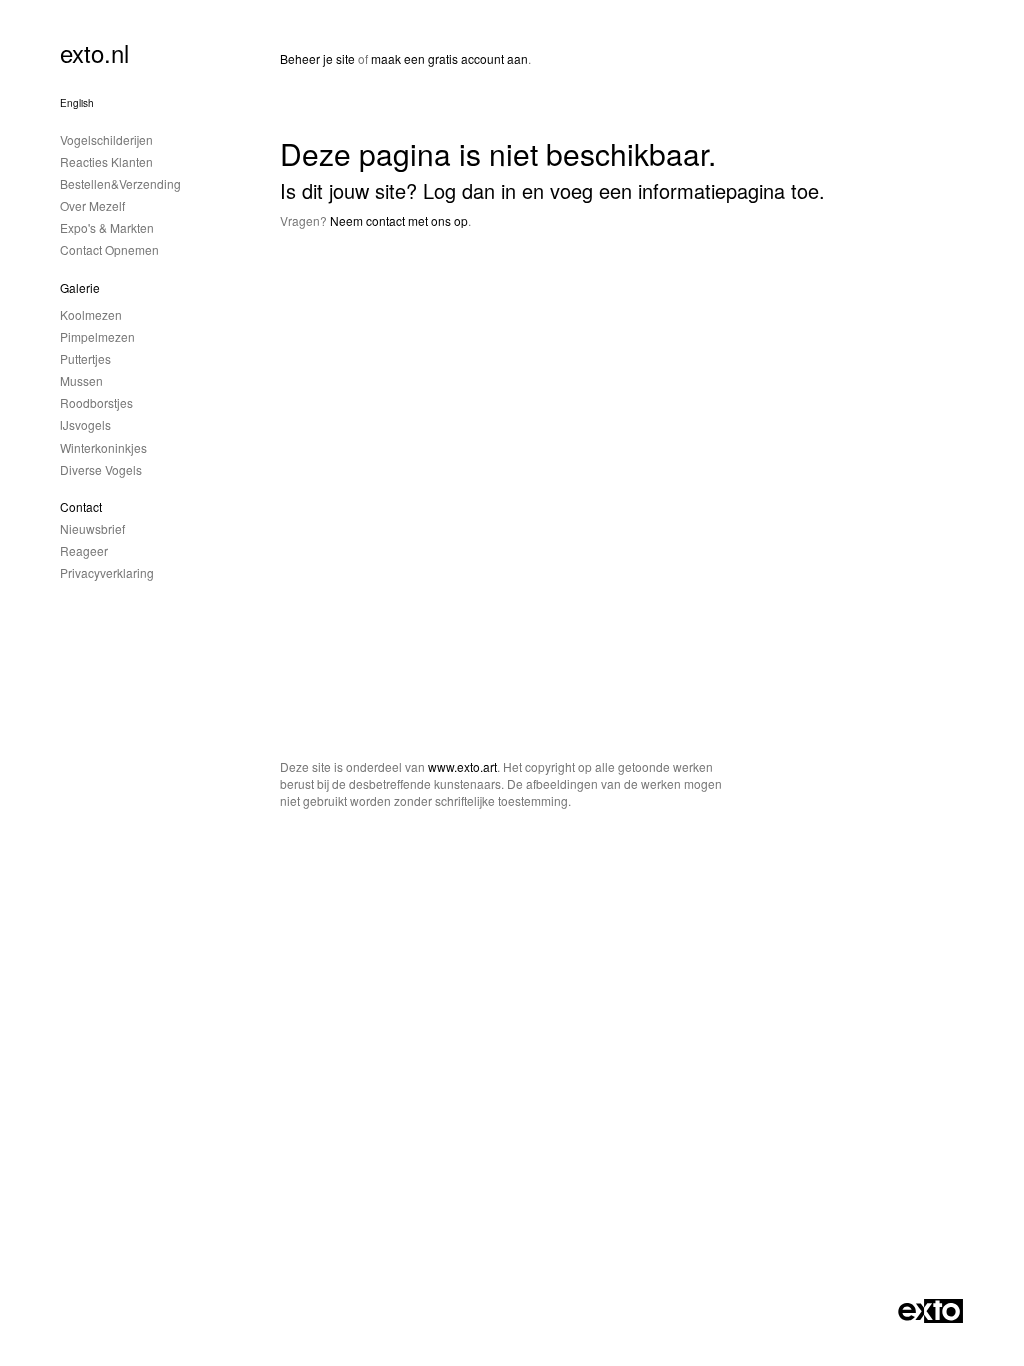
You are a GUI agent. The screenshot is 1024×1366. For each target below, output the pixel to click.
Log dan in (469, 190)
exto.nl (94, 52)
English (77, 103)
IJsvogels (85, 424)
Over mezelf (92, 205)
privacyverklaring (107, 572)
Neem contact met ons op (399, 220)
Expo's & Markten (107, 227)
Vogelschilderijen (106, 139)
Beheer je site (317, 58)
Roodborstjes (96, 402)
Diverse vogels (101, 469)
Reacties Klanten (106, 161)
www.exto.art (462, 766)
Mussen (81, 380)
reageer (84, 550)
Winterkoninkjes (103, 447)
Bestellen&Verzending (120, 183)
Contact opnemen (109, 249)
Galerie (80, 287)
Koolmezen (91, 314)
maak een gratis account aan (449, 58)
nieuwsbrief (92, 528)
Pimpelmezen (97, 336)
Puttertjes (85, 358)
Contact (81, 506)
